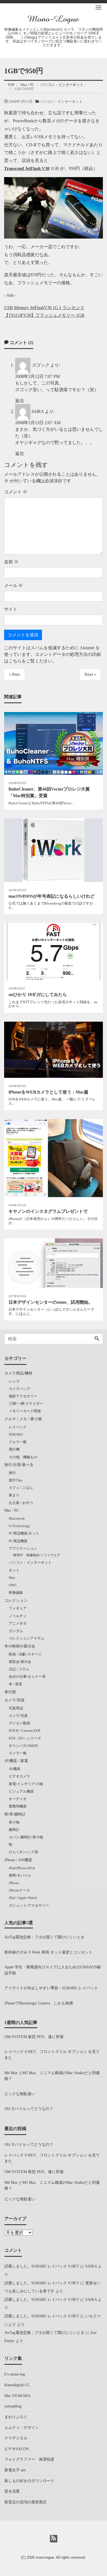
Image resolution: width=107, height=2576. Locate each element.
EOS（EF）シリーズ (25, 1738)
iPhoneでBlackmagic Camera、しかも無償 (39, 2003)
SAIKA (38, 411)
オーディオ (18, 1799)
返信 (19, 401)
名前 (11, 562)
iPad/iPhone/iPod (22, 1868)
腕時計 (14, 1830)
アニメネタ (18, 1623)
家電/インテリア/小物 (26, 1784)
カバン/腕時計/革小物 (26, 1837)
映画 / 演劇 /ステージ (25, 1654)
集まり (14, 1495)
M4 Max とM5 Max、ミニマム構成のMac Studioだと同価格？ (52, 2076)
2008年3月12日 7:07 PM (37, 376)
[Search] (97, 1339)
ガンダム (16, 1631)
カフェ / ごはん (21, 1488)
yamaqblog (13, 2406)
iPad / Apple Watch (23, 1898)
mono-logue (45, 2557)
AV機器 (15, 1769)
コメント (16, 492)
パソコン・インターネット (61, 102)
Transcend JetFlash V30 (27, 168)
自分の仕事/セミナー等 (27, 1677)
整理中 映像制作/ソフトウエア (37, 1555)
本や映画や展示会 (20, 1646)
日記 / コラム (19, 1669)
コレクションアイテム (27, 1638)
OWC (13, 1585)
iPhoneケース (19, 1890)
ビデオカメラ (19, 1776)
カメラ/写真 (15, 1700)
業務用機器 (18, 1806)
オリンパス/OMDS (23, 1746)
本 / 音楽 (16, 1684)
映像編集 (16, 1593)
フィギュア (18, 1608)
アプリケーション (23, 1548)
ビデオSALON (17, 2449)
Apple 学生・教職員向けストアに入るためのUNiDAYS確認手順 (53, 1970)
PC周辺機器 (18, 1541)
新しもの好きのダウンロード (29, 2481)
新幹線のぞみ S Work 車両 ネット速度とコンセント (48, 1952)
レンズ (14, 1381)
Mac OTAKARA (17, 2396)
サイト (11, 609)
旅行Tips (16, 1480)
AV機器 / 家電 (16, 1761)
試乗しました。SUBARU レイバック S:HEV (42, 2266)
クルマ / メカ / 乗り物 (23, 1419)
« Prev (14, 674)
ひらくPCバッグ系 (23, 1852)
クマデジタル (16, 2438)
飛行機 (14, 1449)
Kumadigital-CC (17, 2385)
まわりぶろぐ (16, 2417)
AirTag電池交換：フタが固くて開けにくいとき (44, 1937)
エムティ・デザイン (22, 2428)
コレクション (16, 1600)
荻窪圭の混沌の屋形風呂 (26, 2502)
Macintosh (17, 1518)
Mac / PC (12, 1510)
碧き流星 (12, 2491)
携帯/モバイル (20, 1875)
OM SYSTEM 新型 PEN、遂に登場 (34, 2037)
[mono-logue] (54, 19)
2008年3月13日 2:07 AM (38, 423)
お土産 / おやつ (21, 1503)
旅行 (12, 1473)
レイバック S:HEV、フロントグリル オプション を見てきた (52, 2055)
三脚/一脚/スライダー (26, 1404)
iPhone (14, 1883)
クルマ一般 (18, 1442)
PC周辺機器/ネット (24, 1533)
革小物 (14, 1822)
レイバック (18, 1427)
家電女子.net (15, 2470)
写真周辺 (16, 1708)
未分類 (10, 1692)
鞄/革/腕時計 (15, 1814)
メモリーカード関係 (25, 1411)
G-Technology (19, 1526)
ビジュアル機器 (21, 1791)
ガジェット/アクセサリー (29, 1905)
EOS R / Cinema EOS (25, 1731)
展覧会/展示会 (20, 1662)
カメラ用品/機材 (18, 1373)
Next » (90, 674)
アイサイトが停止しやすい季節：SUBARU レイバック (51, 1988)
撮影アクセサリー (23, 1396)
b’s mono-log (15, 2374)
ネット (14, 1570)
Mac (12, 1578)
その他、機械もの (23, 1457)
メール (13, 585)
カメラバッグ (19, 1389)
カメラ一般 (18, 1753)
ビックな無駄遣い (20, 2094)
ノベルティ (18, 1616)
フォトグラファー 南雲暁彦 (29, 2459)
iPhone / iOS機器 (18, 1860)
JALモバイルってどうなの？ (29, 2109)
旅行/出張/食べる (19, 1465)
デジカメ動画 (19, 1723)
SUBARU (16, 1434)
